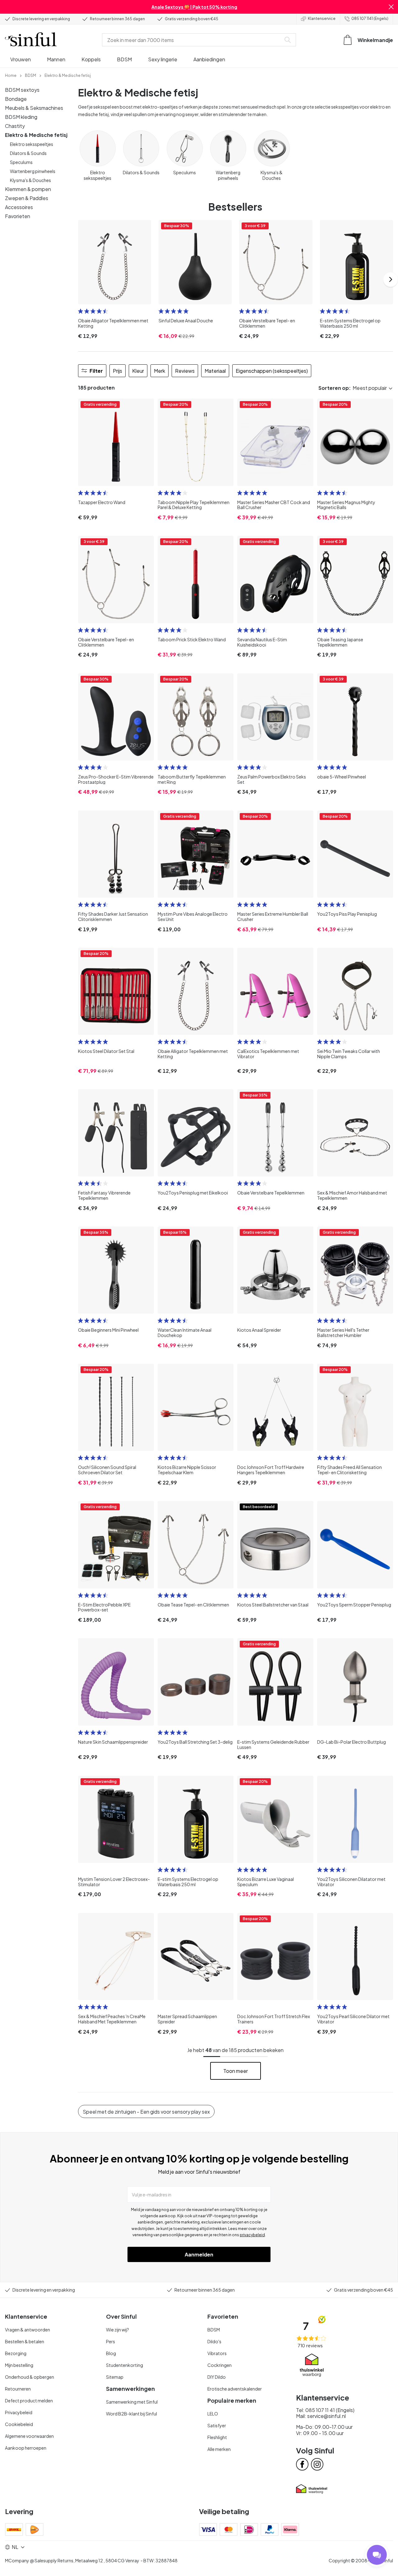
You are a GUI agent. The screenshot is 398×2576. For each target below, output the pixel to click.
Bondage (16, 99)
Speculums (21, 162)
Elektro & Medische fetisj (36, 135)
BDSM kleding (21, 117)
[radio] (81, 311)
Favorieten (18, 216)
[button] (391, 7)
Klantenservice (322, 19)
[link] (11, 75)
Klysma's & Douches (30, 180)
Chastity (15, 126)
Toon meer (236, 2071)
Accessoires (19, 207)
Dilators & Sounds (28, 153)
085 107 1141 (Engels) (370, 19)
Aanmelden (199, 2254)
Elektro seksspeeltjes (32, 144)
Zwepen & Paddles (27, 198)
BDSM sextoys (22, 90)
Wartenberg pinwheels (33, 171)
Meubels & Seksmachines (34, 108)
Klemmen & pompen (28, 189)
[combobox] (193, 40)
